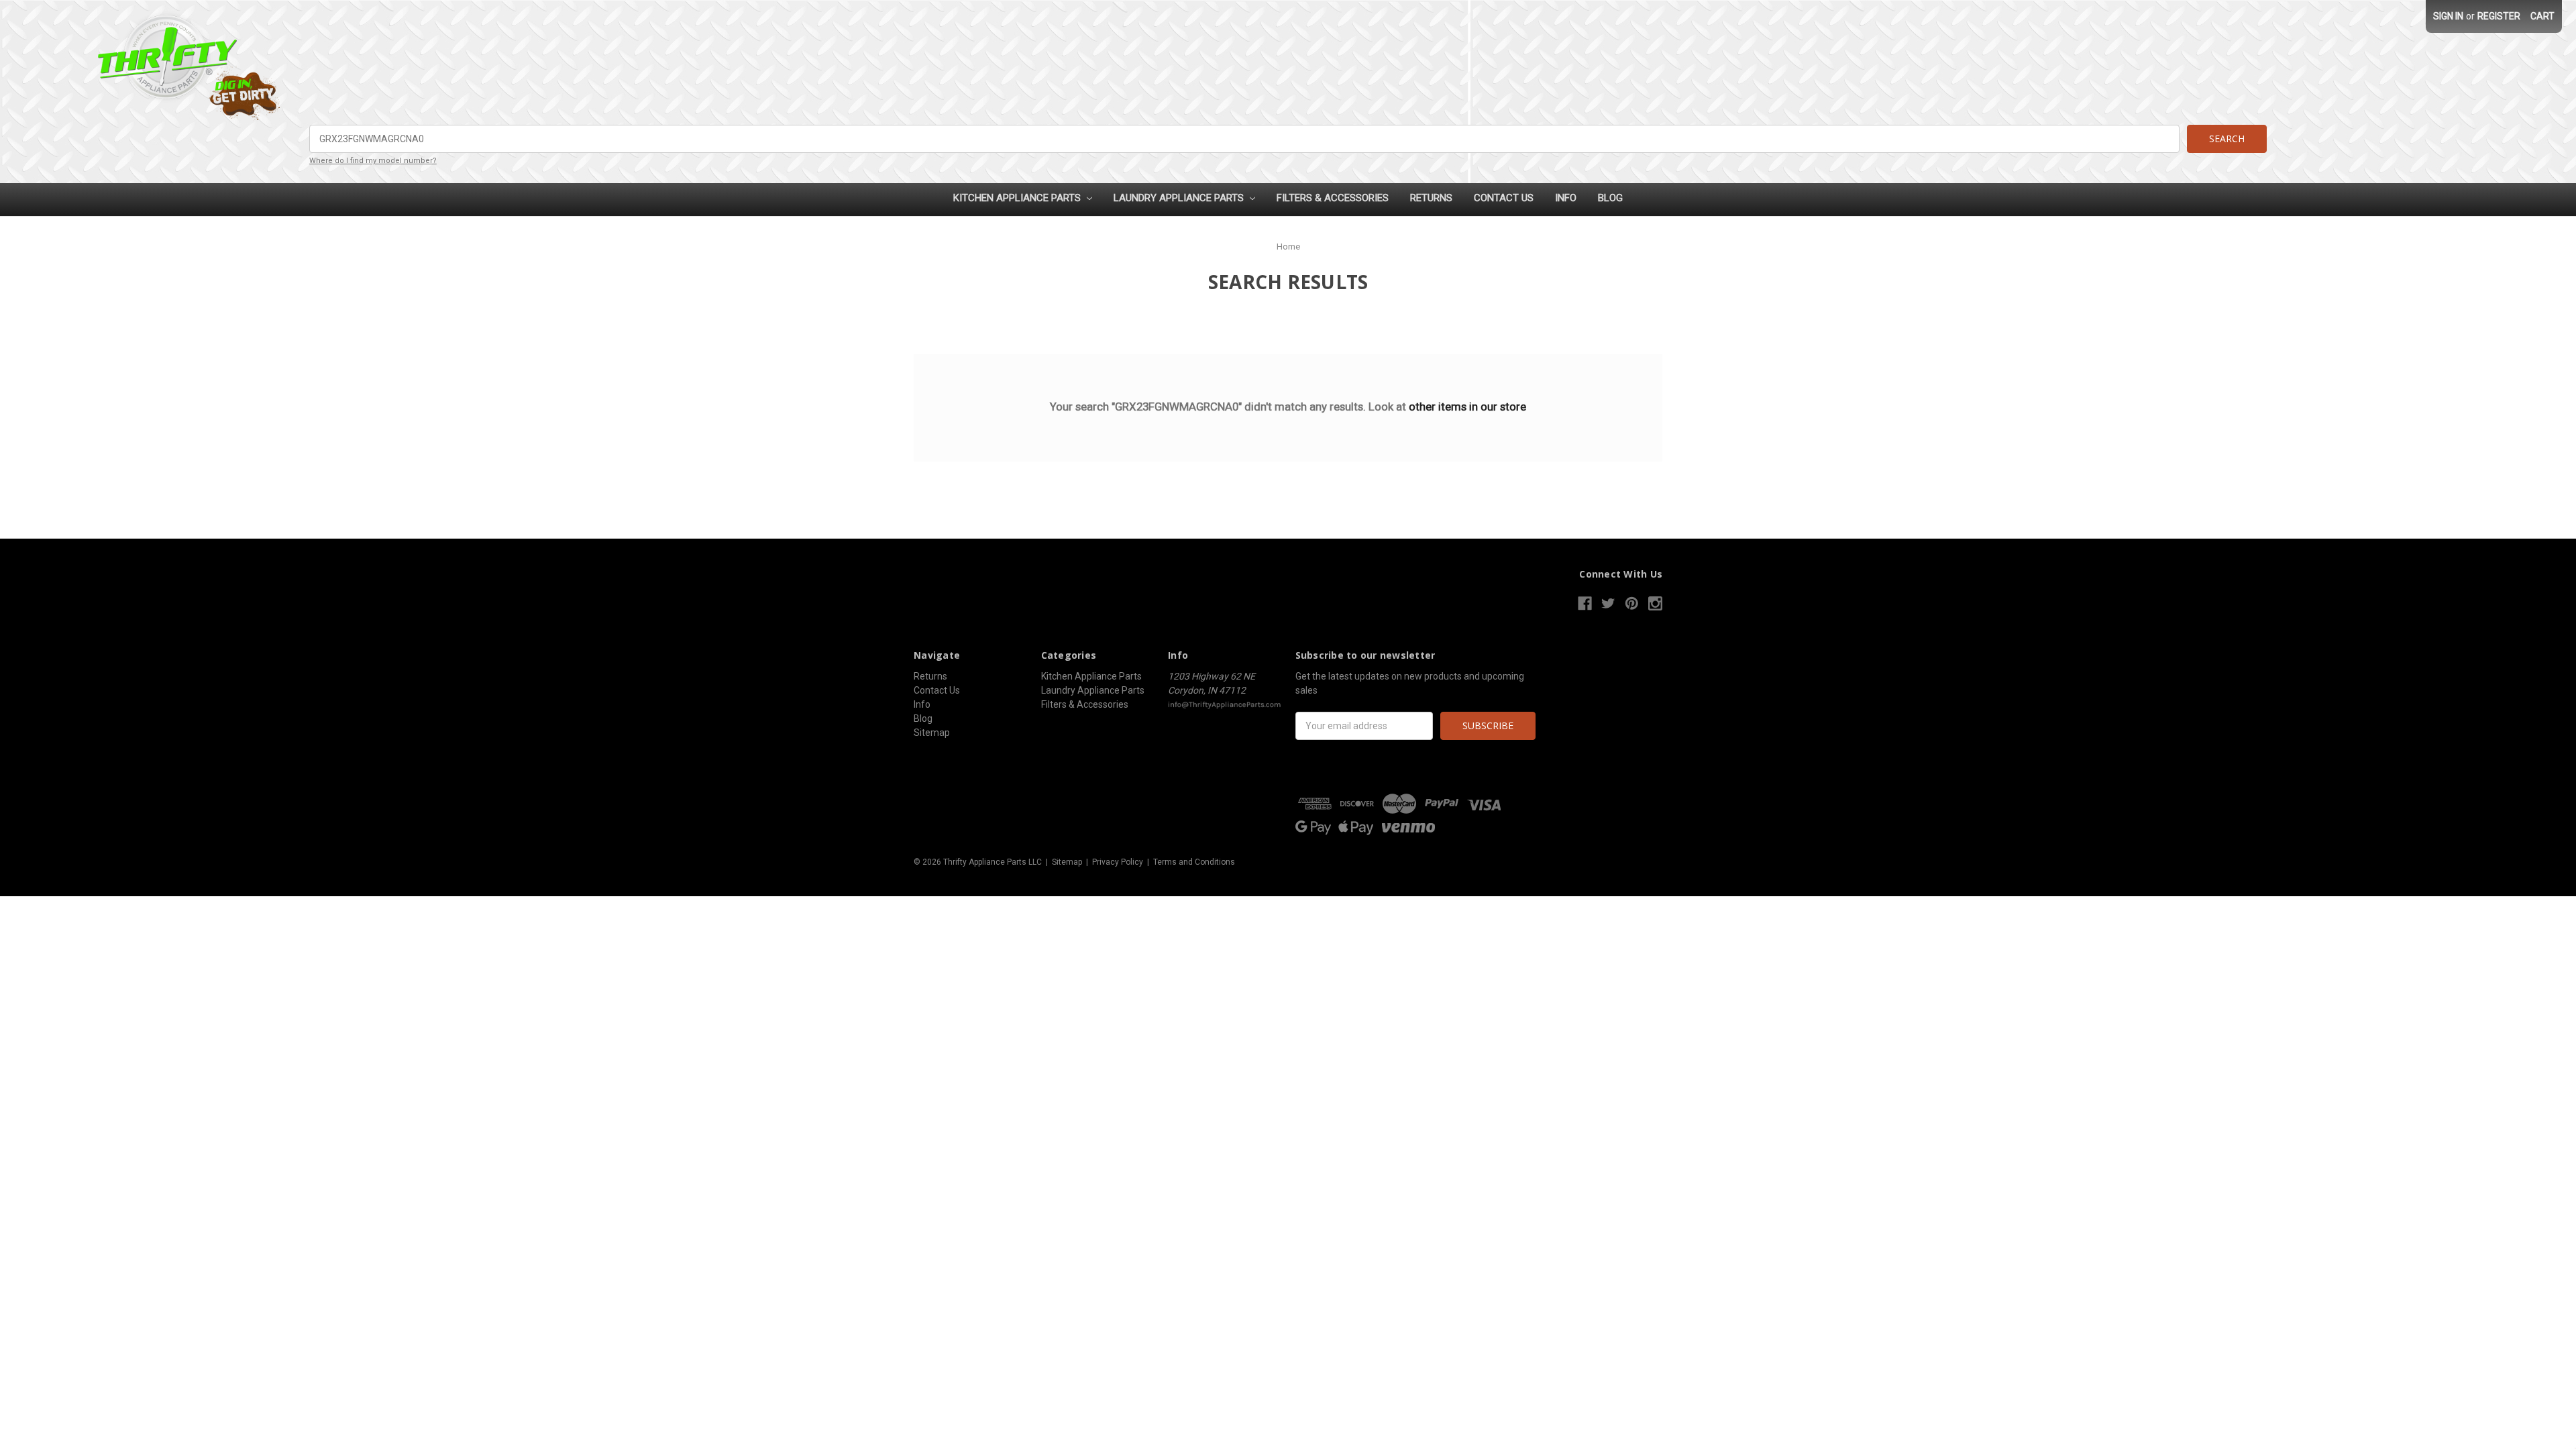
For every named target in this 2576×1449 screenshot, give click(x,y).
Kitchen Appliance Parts (1018, 198)
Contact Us (1504, 198)
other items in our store (1467, 407)
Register (2499, 16)
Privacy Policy (1118, 862)
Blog (1610, 198)
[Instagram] (1655, 603)
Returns (1431, 198)
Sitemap (932, 733)
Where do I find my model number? (373, 161)
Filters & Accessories (1333, 198)
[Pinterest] (1632, 603)
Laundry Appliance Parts (1180, 198)
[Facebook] (1585, 603)
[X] (1608, 603)
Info (1566, 198)
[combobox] (1244, 139)
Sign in (2448, 16)
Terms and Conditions (1194, 862)
